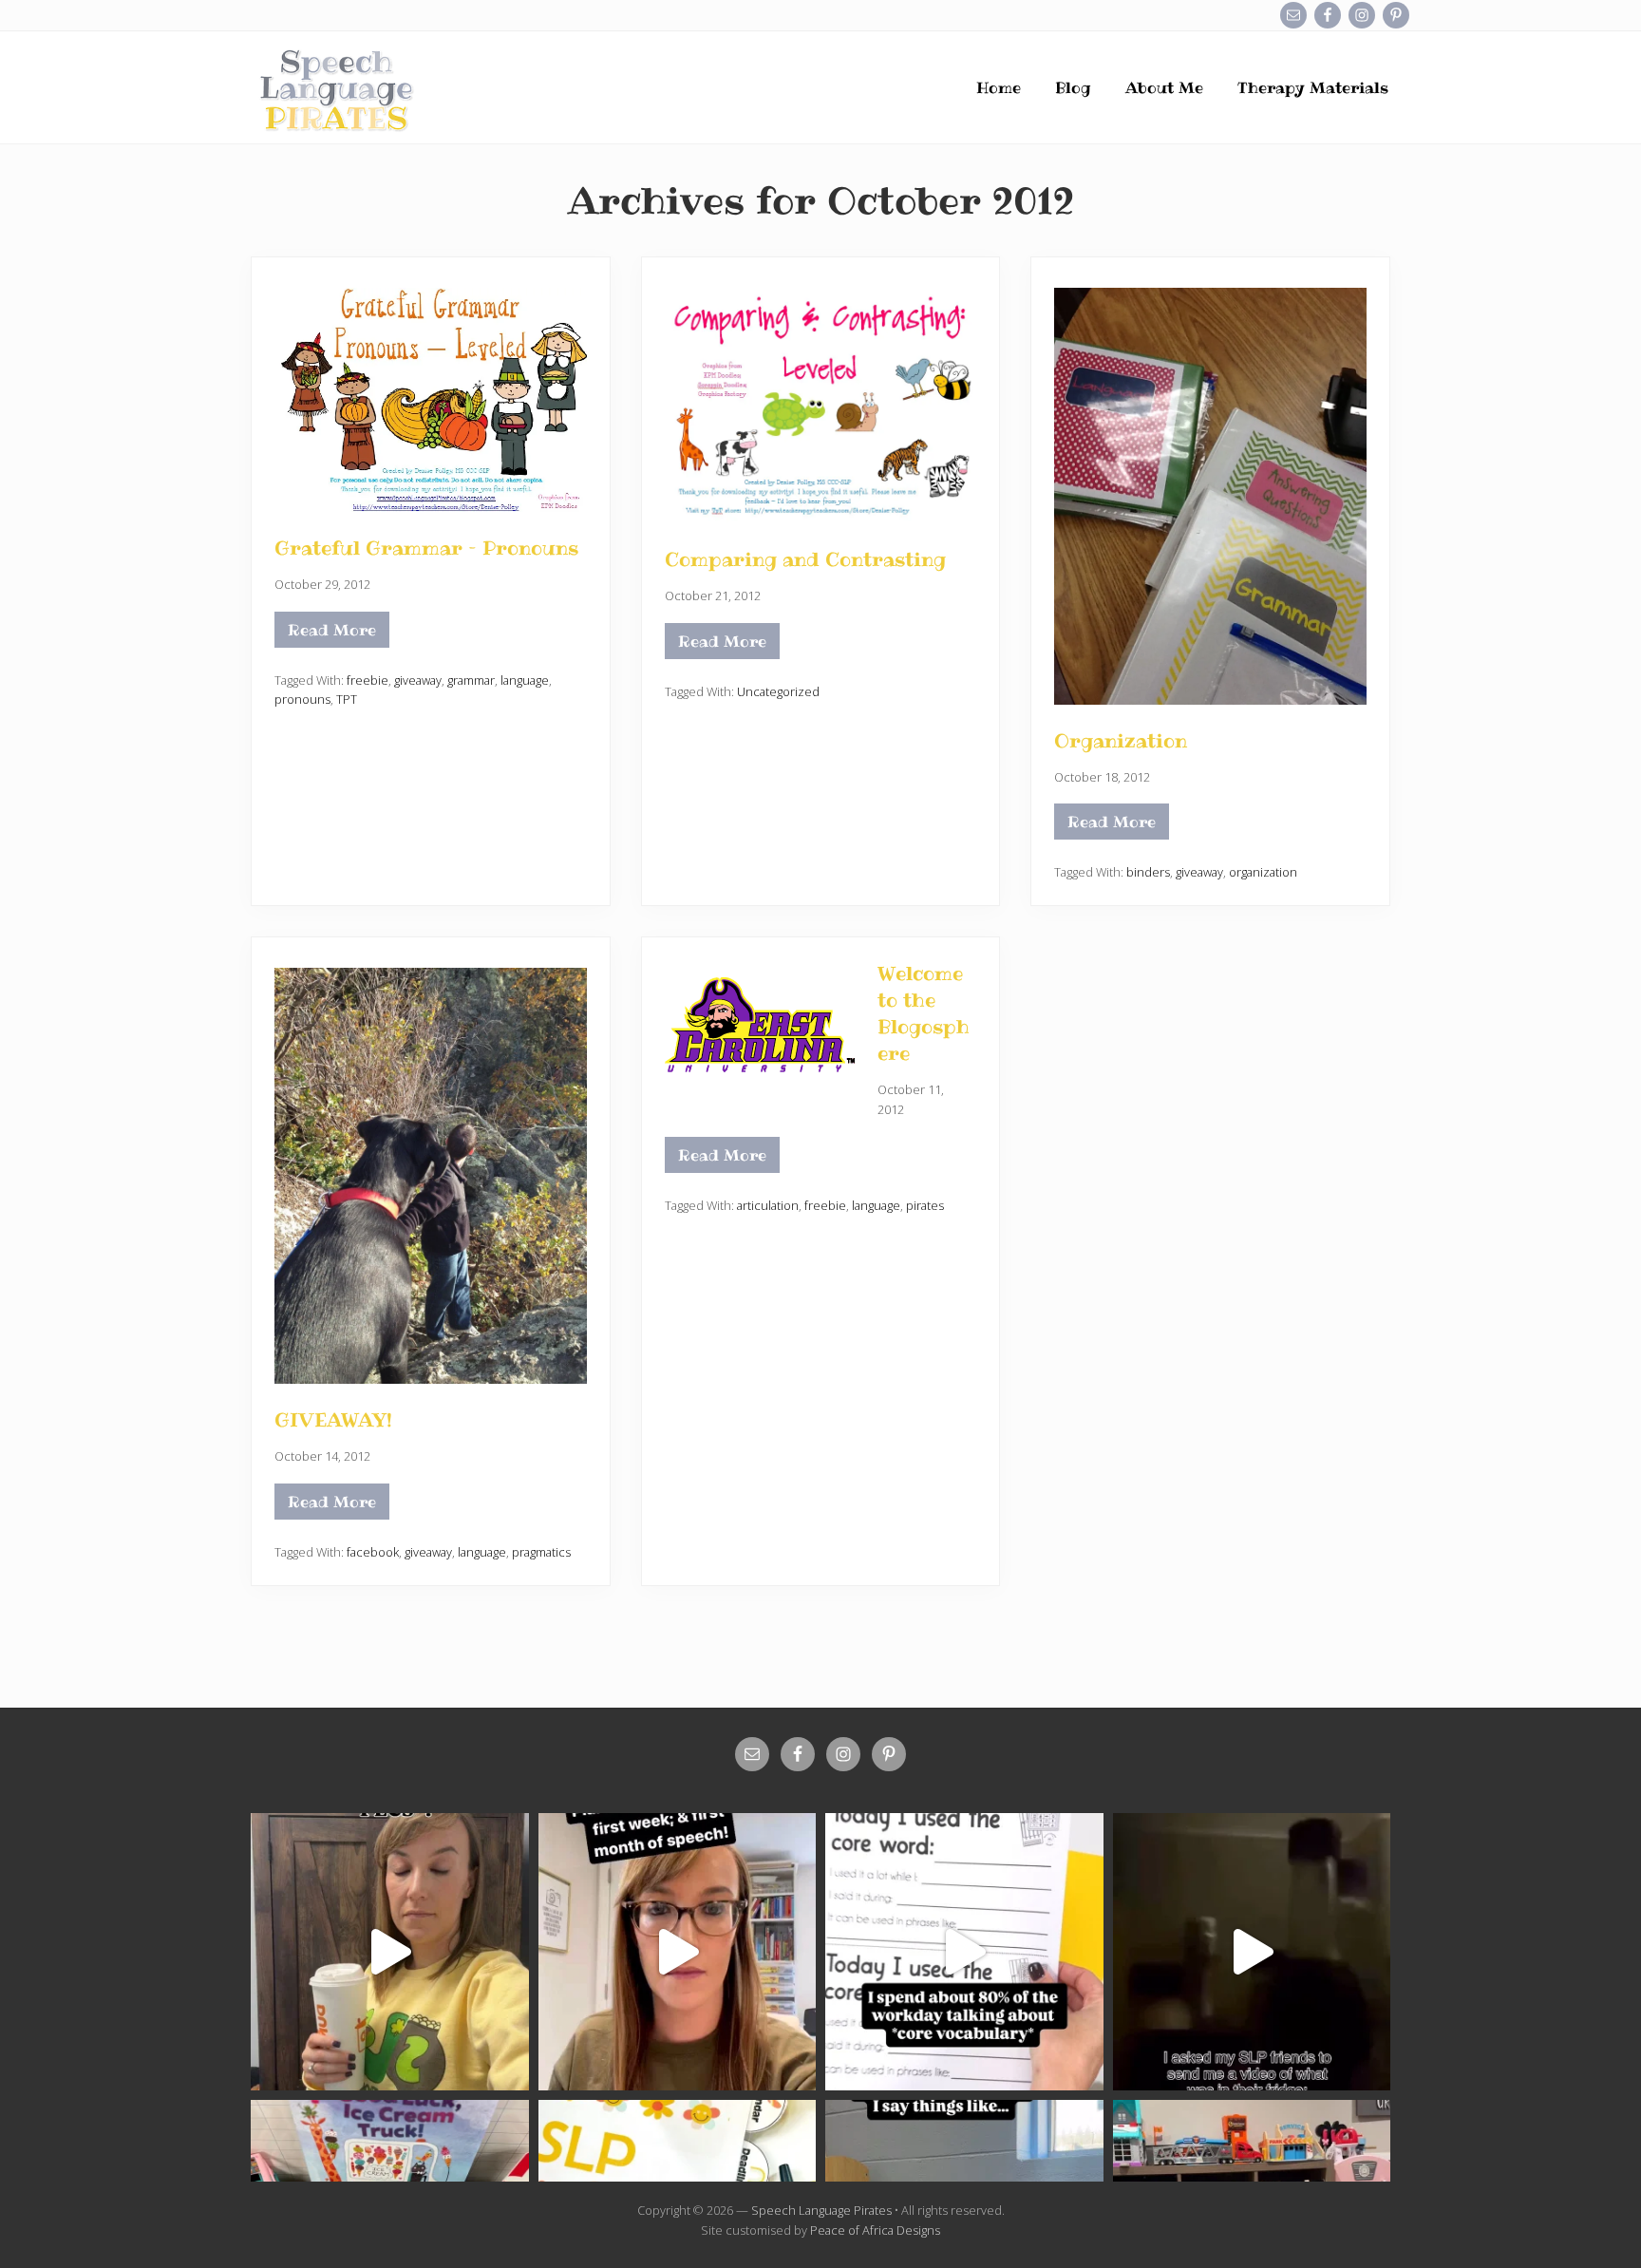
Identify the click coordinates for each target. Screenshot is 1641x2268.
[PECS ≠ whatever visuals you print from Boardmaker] (390, 1952)
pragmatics (541, 1552)
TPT (347, 699)
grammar (471, 680)
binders (1148, 872)
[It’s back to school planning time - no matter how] (678, 1952)
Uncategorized (778, 691)
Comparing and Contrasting (805, 559)
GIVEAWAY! (333, 1420)
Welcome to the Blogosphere (924, 1013)
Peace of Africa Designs (875, 2230)
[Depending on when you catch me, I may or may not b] (964, 1952)
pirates (925, 1205)
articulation (768, 1205)
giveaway (418, 680)
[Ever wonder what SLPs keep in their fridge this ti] (1252, 1952)
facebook (373, 1552)
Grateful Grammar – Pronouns (426, 548)
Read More (332, 633)
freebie (368, 680)
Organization (1121, 741)
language (525, 680)
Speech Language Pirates (821, 2210)
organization (1263, 872)
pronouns (302, 699)
